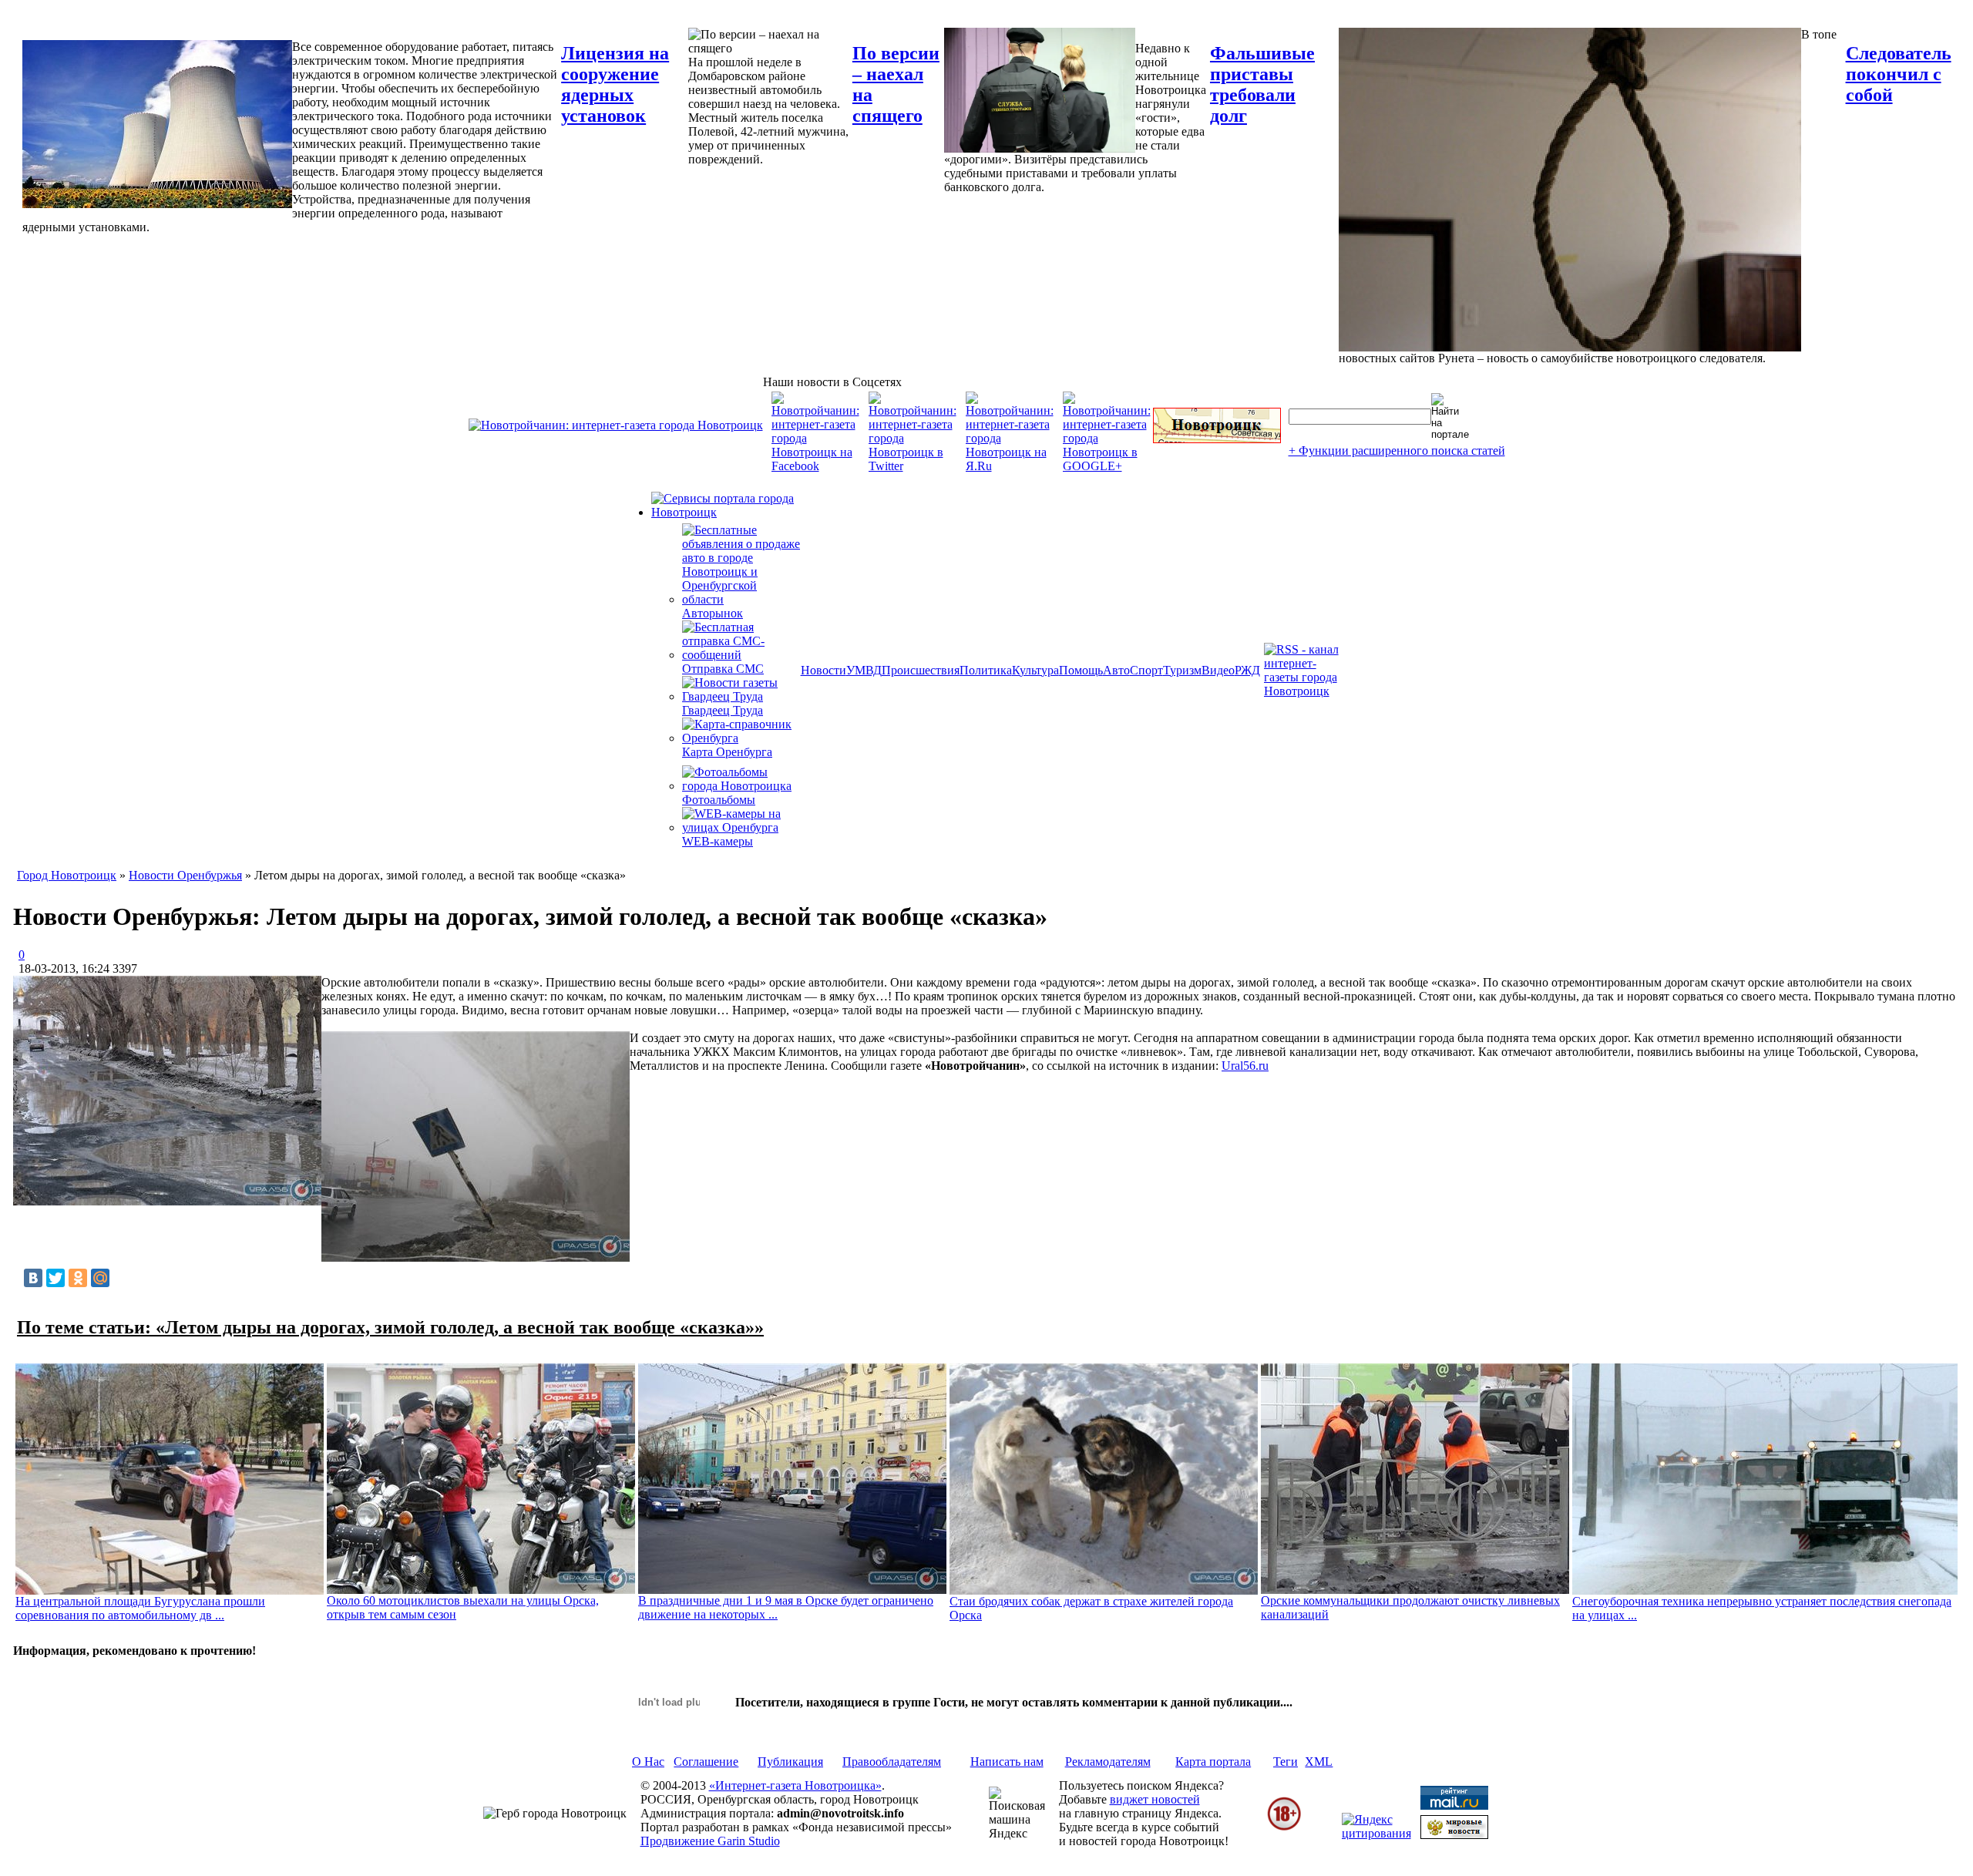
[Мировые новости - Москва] (1454, 1835)
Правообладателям (892, 1762)
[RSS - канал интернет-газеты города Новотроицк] (1306, 691)
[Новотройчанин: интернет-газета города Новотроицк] (616, 425)
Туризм (1182, 670)
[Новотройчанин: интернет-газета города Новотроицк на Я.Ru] (1010, 466)
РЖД (1247, 670)
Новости (823, 670)
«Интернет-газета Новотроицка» (795, 1785)
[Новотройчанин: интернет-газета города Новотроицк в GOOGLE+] (1107, 466)
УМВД (864, 670)
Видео (1218, 670)
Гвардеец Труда (723, 710)
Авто (1116, 670)
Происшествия (921, 670)
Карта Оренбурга (727, 752)
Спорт (1146, 670)
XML (1319, 1762)
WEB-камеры (718, 841)
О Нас (648, 1762)
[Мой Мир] (100, 1278)
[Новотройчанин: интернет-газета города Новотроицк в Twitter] (913, 466)
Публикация (790, 1762)
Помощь (1081, 670)
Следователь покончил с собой (1899, 74)
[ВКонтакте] (33, 1278)
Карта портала (1213, 1762)
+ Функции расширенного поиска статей (1397, 451)
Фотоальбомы (719, 800)
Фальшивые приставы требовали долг (1262, 84)
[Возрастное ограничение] (1284, 1828)
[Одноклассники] (78, 1278)
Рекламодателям (1108, 1762)
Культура (1035, 670)
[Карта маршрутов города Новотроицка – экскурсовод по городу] (1217, 439)
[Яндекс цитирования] (1376, 1833)
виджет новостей (1155, 1799)
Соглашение (706, 1762)
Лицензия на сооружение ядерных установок (615, 84)
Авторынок (713, 613)
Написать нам (1007, 1762)
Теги (1286, 1762)
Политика (986, 670)
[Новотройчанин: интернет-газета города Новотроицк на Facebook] (815, 466)
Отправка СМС (723, 669)
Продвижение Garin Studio (710, 1841)
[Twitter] (55, 1278)
